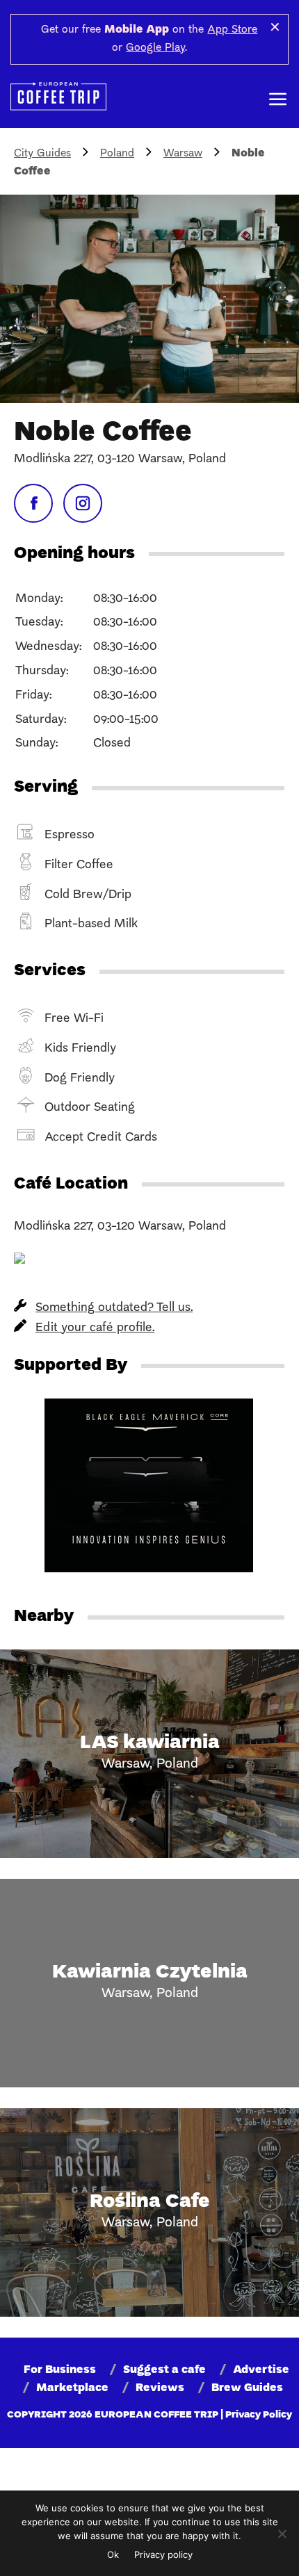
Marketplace (72, 2388)
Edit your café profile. (95, 1328)
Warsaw (183, 154)
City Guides (42, 154)
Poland (117, 154)
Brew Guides (247, 2388)
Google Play (155, 48)
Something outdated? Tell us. (114, 1308)
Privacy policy (163, 2554)
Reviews (160, 2388)
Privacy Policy (259, 2415)
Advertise (261, 2370)
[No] (282, 2534)
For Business (60, 2370)
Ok (113, 2554)
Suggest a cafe (164, 2370)
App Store (232, 30)
